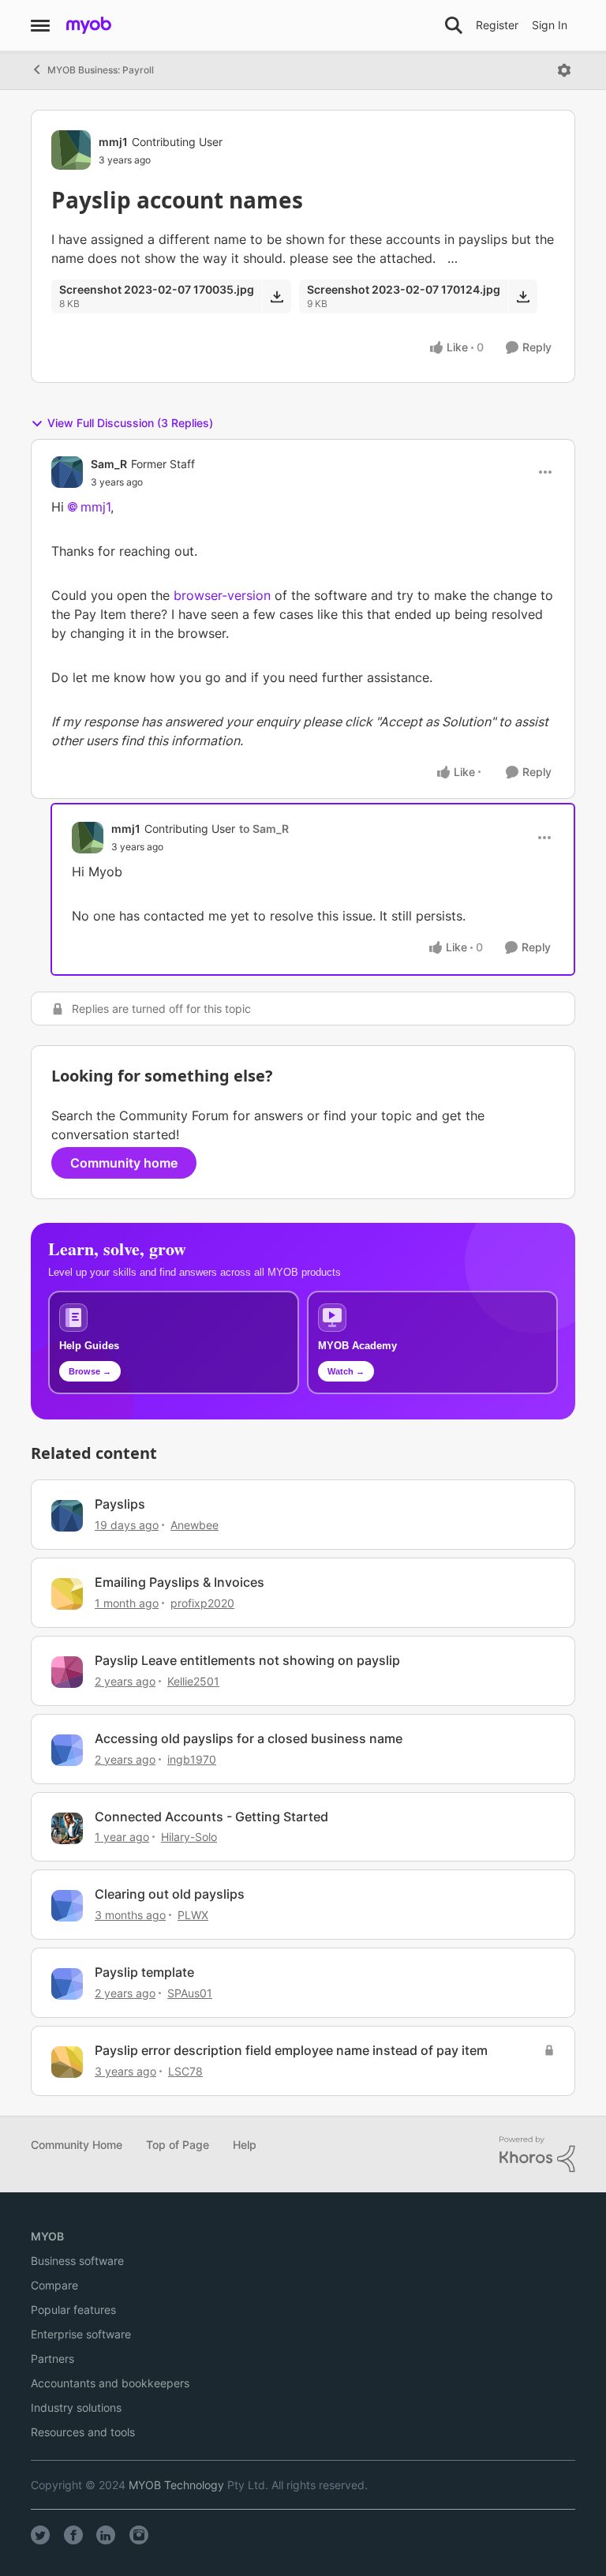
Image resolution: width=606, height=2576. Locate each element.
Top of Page (178, 2145)
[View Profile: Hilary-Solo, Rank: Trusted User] (67, 1828)
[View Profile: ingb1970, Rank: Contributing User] (67, 1750)
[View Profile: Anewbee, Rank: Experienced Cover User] (67, 1516)
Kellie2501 (193, 1681)
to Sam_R (264, 829)
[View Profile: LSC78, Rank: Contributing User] (67, 2062)
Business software (77, 2261)
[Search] (454, 25)
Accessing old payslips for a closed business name (249, 1738)
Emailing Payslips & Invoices (180, 1582)
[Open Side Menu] (40, 25)
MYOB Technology (176, 2485)
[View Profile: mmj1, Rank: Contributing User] (71, 150)
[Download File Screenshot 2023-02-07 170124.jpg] (523, 296)
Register (497, 25)
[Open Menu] (564, 70)
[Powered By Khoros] (537, 2154)
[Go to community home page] (89, 25)
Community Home (77, 2145)
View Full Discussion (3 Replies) (130, 423)
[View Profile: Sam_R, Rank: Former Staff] (67, 472)
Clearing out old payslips (170, 1894)
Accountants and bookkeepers (110, 2383)
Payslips (120, 1504)
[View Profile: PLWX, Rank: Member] (67, 1906)
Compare (54, 2285)
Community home (124, 1163)
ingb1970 (192, 1759)
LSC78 (185, 2071)
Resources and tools (83, 2432)
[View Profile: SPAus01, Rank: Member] (67, 1984)
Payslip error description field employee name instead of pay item (291, 2050)
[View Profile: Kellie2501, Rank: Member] (67, 1672)
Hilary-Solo (189, 1837)
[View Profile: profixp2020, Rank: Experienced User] (67, 1594)
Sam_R (109, 464)
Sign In (550, 25)
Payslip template (144, 1972)
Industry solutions (76, 2407)
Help (245, 2145)
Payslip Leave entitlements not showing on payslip (247, 1660)
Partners (52, 2359)
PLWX (193, 1915)
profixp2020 (202, 1603)
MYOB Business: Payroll (101, 70)
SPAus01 (190, 1993)
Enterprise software (81, 2334)
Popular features (73, 2310)
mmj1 (113, 142)
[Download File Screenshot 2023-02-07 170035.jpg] (277, 296)
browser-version (222, 595)
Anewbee (195, 1525)
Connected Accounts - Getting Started (211, 1817)
